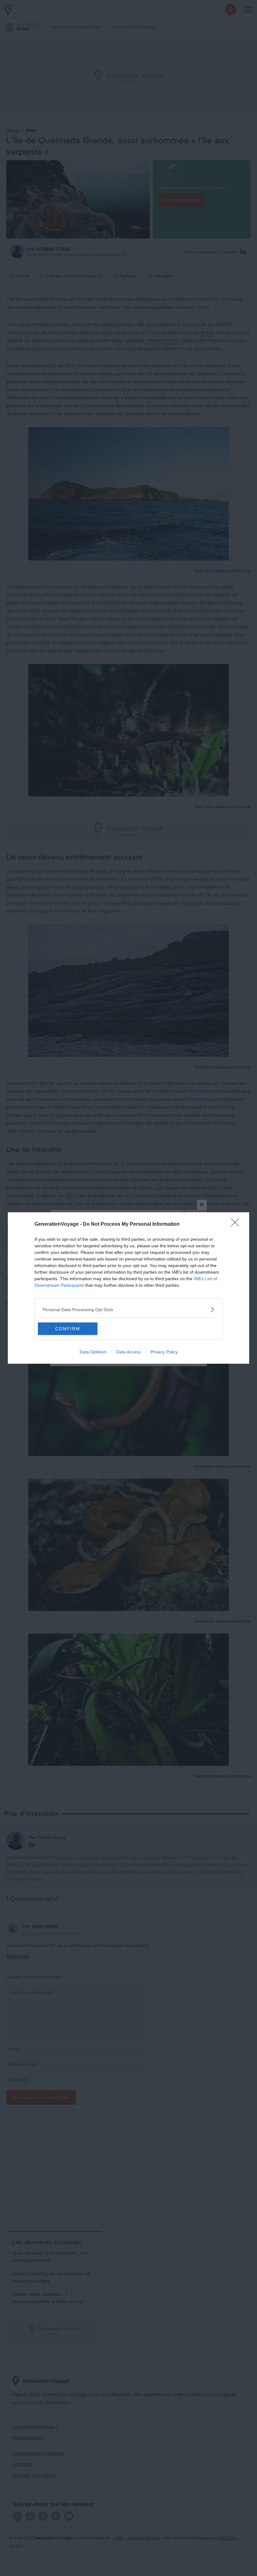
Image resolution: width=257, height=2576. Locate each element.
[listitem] (128, 1309)
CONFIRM (68, 1329)
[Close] (237, 1224)
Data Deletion (93, 1352)
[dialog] (128, 1288)
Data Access (128, 1352)
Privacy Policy (164, 1352)
